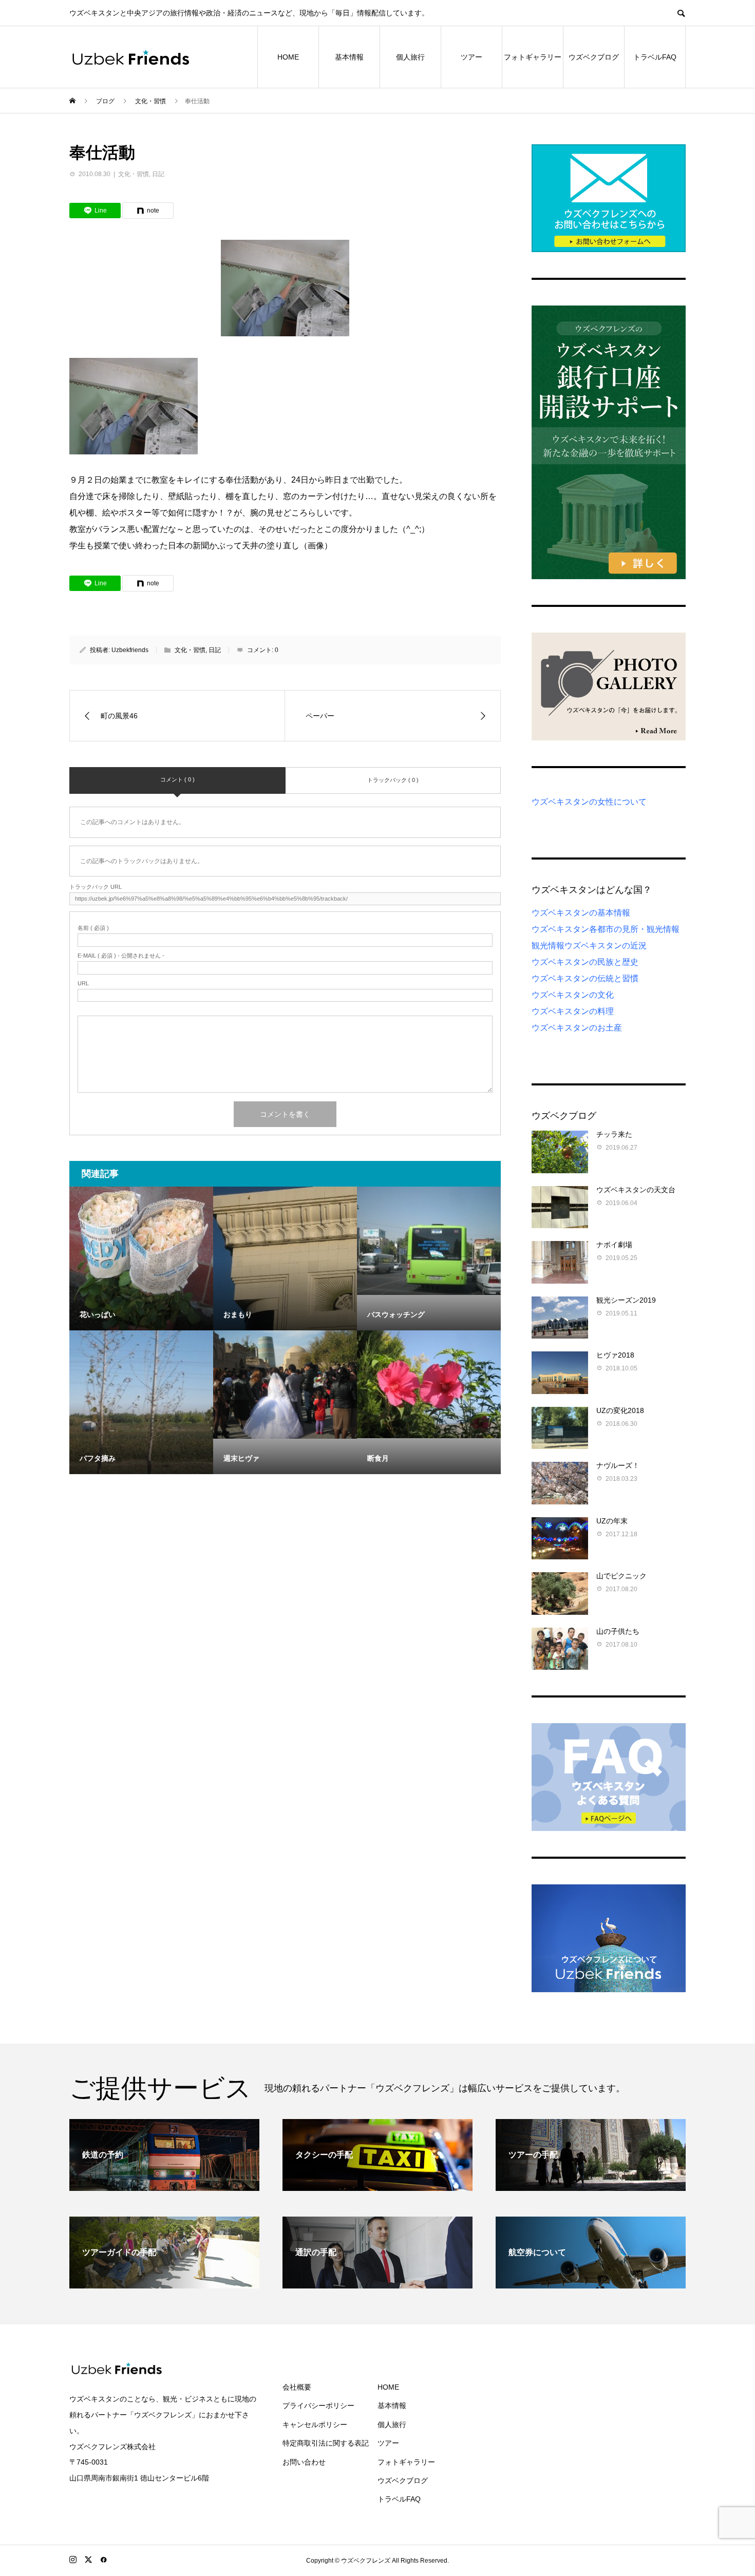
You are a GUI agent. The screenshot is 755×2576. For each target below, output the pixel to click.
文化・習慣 (134, 174)
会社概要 (297, 2387)
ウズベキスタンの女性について (589, 802)
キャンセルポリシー (315, 2425)
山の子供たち (618, 1631)
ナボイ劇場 (614, 1245)
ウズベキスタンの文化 (573, 995)
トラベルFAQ (655, 57)
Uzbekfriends (130, 650)
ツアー (471, 57)
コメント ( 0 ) (177, 779)
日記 (158, 174)
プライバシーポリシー (318, 2406)
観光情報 (548, 946)
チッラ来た (614, 1134)
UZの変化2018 (620, 1410)
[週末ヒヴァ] (285, 1384)
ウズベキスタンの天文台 (636, 1190)
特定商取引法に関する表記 (326, 2443)
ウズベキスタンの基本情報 (581, 913)
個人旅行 (410, 57)
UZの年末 (612, 1521)
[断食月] (429, 1384)
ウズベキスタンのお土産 (577, 1028)
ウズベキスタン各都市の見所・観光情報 (606, 929)
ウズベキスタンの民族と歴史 (585, 962)
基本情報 (349, 57)
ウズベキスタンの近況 (606, 946)
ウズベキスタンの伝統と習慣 (585, 978)
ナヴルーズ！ (618, 1465)
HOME (288, 57)
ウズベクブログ (594, 57)
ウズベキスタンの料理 (573, 1011)
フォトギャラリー (533, 57)
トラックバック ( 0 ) (393, 780)
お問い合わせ (304, 2462)
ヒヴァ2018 (615, 1355)
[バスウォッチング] (429, 1241)
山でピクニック (621, 1576)
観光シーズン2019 (626, 1300)
